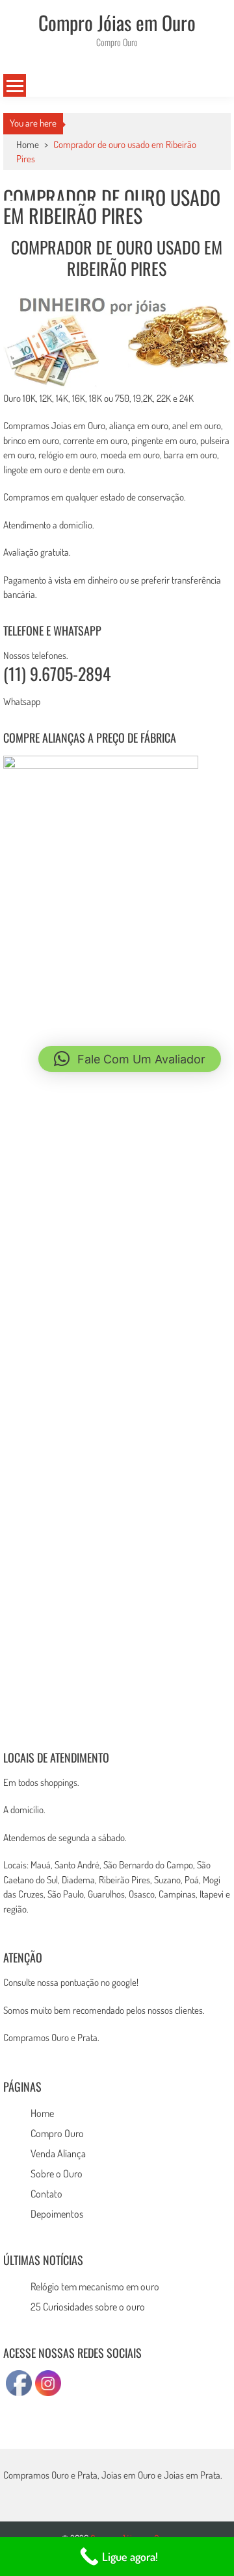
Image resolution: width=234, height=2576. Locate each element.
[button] (130, 1059)
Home (42, 2113)
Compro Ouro (57, 2133)
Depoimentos (57, 2214)
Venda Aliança (58, 2153)
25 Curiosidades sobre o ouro (88, 2307)
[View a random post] (212, 86)
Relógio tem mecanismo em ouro (95, 2286)
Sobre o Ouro (57, 2173)
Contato (46, 2194)
